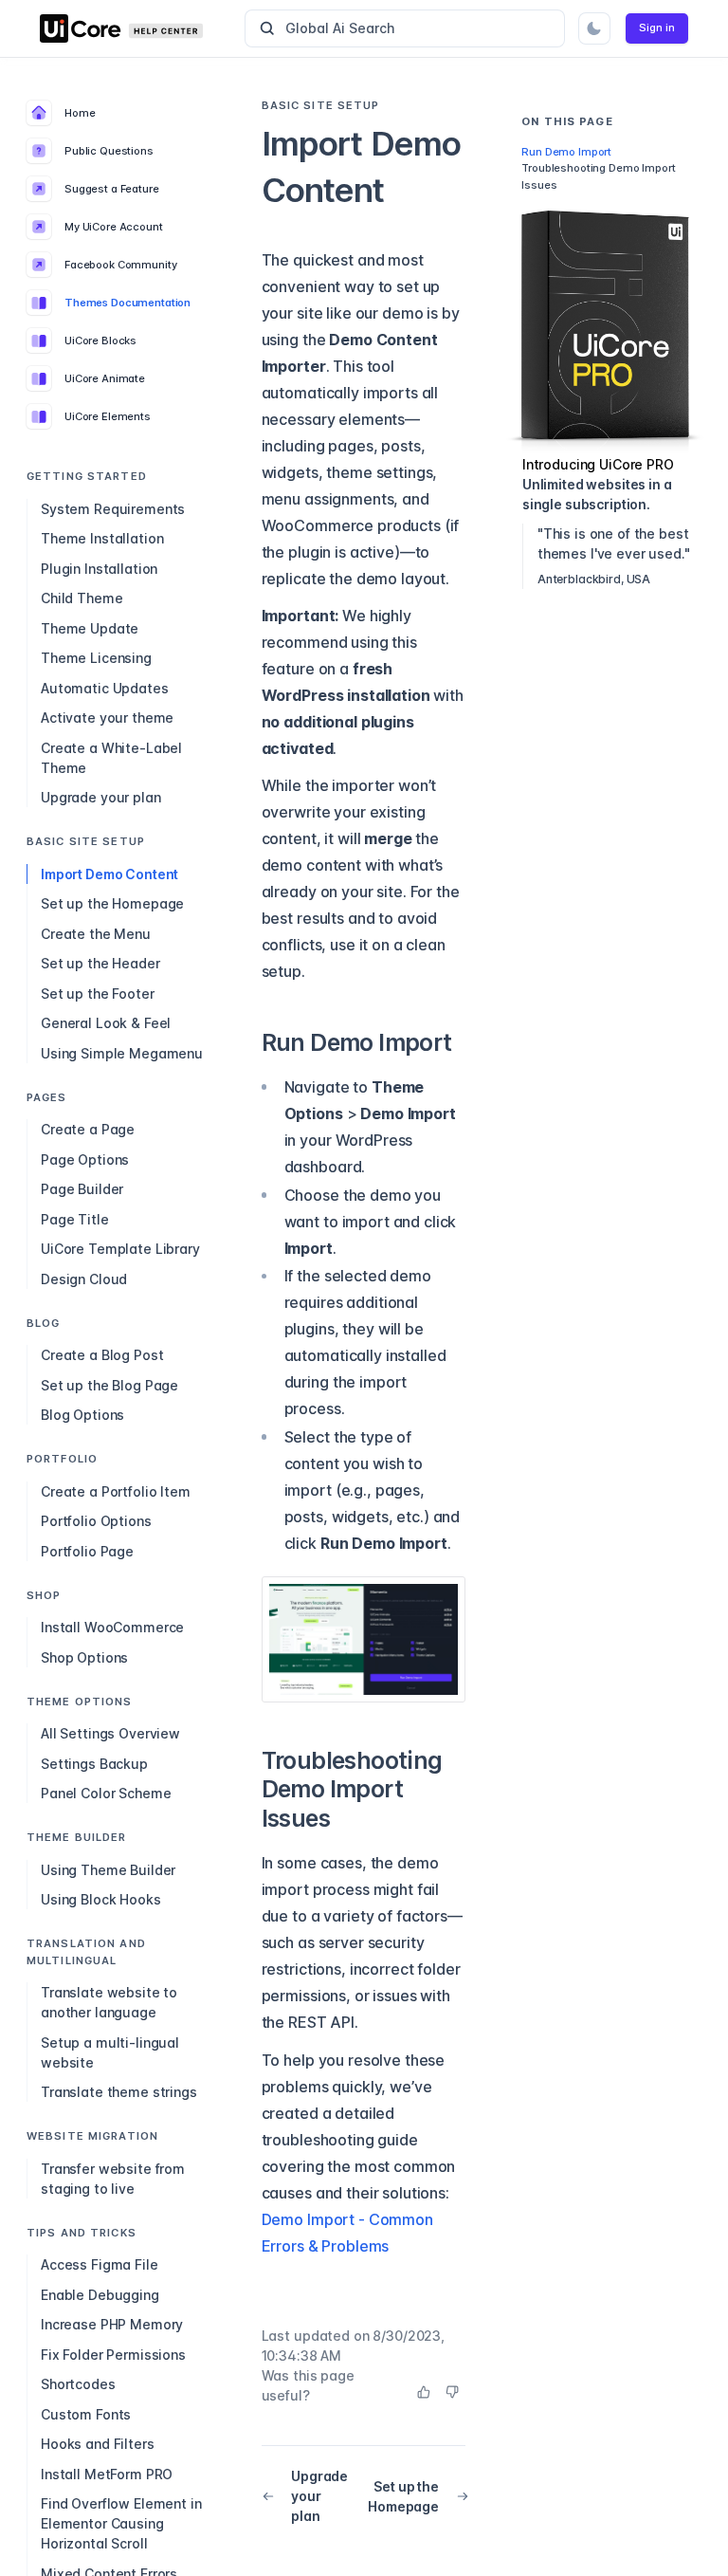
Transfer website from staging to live (113, 2179)
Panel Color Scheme (106, 1793)
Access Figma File (100, 2264)
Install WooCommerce (112, 1627)
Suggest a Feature (112, 189)
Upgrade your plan (101, 797)
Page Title (75, 1219)
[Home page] (135, 28)
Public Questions (109, 151)
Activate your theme (107, 718)
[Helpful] (424, 2392)
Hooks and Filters (98, 2444)
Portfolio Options (96, 1521)
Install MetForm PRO (107, 2474)
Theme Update (90, 628)
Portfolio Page (87, 1551)
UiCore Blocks (100, 340)
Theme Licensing (96, 658)
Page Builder (82, 1189)
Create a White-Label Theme (111, 758)
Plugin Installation (99, 569)
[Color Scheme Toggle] (594, 28)
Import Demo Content (109, 874)
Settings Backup (94, 1764)
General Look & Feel (106, 1023)
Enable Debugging (100, 2295)
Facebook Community (120, 265)
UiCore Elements (108, 416)
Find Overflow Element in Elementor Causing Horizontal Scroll (121, 2523)
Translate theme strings (119, 2092)
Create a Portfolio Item (116, 1491)
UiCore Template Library (120, 1249)
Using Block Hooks (101, 1899)
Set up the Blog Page (109, 1385)
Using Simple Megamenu (122, 1053)
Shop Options (84, 1657)
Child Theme (82, 598)
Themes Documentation (127, 303)
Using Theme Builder (108, 1870)
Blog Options (82, 1415)
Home (80, 113)
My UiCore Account (114, 227)
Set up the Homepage (112, 903)
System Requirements (113, 509)
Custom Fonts (86, 2414)
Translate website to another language (109, 2002)
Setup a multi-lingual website (110, 2052)
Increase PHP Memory (112, 2324)
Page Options (85, 1159)
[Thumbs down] (452, 2392)
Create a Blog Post (102, 1355)
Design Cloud (84, 1279)
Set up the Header (100, 963)
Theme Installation (102, 538)
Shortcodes (78, 2384)
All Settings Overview (110, 1733)
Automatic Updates (105, 688)
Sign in (657, 28)
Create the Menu (96, 934)
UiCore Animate (105, 378)
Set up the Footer (98, 994)
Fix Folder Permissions (113, 2355)
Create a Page (88, 1129)
